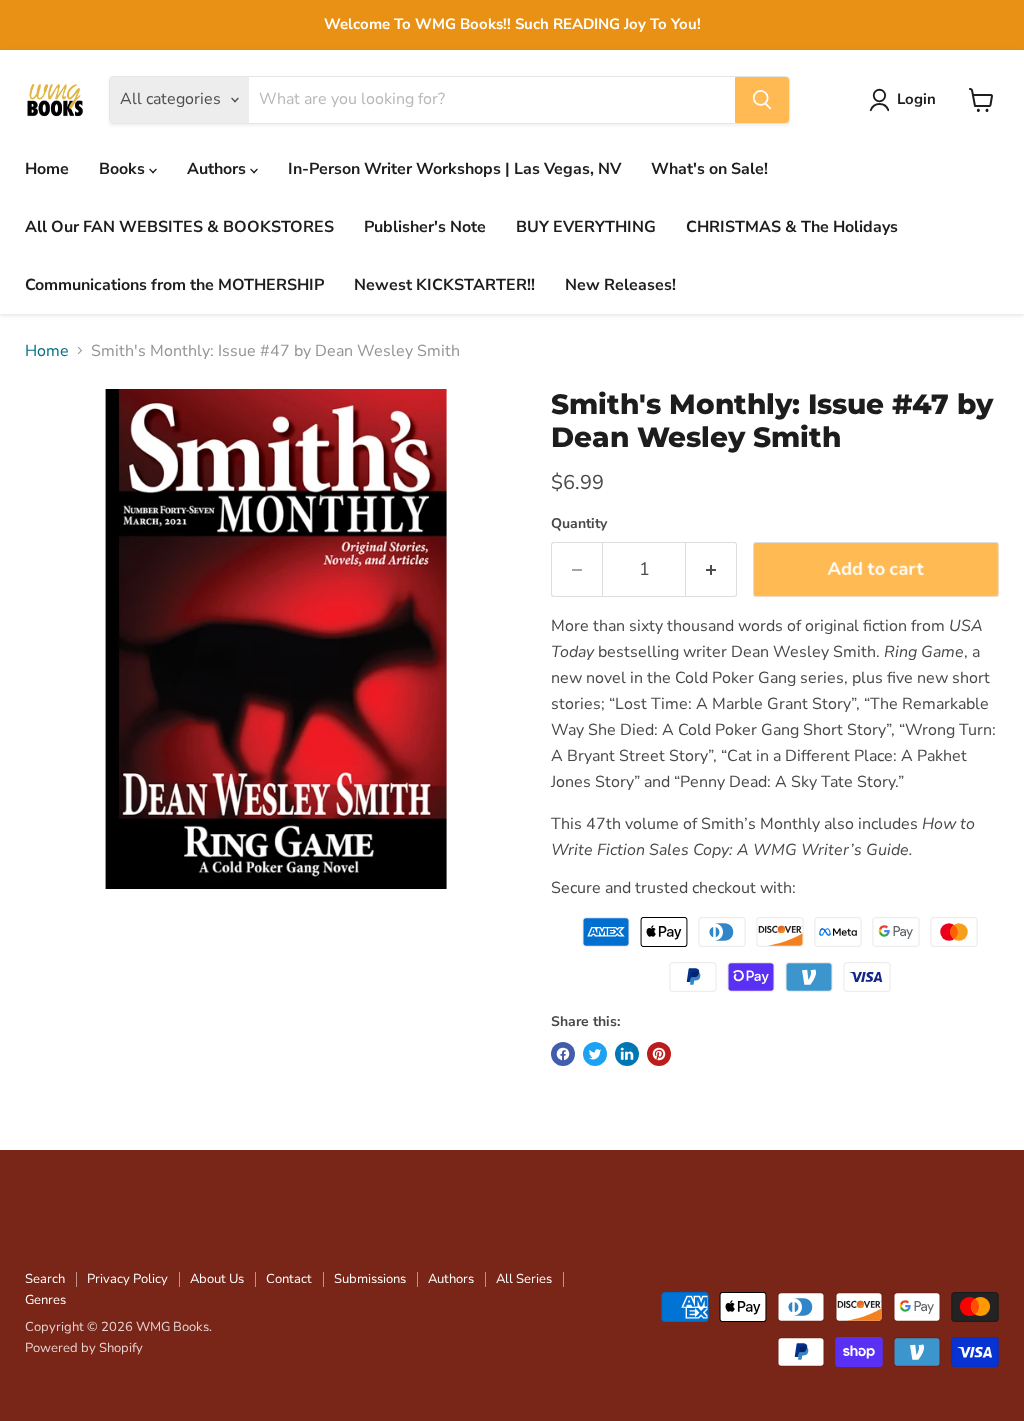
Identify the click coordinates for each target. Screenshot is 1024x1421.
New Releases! (620, 285)
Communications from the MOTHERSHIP (174, 285)
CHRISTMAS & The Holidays (792, 227)
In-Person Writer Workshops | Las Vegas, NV (454, 169)
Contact (289, 1279)
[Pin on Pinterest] (659, 1054)
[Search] (762, 100)
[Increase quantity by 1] (711, 569)
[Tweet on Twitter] (595, 1054)
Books (124, 169)
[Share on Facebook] (563, 1054)
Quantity (579, 524)
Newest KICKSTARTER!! (444, 285)
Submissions (370, 1279)
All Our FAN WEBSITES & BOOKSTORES (179, 227)
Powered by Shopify (84, 1348)
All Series (524, 1279)
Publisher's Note (425, 227)
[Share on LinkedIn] (627, 1054)
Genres (45, 1300)
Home (47, 169)
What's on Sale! (709, 169)
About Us (217, 1279)
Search (45, 1279)
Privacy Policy (127, 1279)
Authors (218, 169)
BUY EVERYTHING (586, 227)
